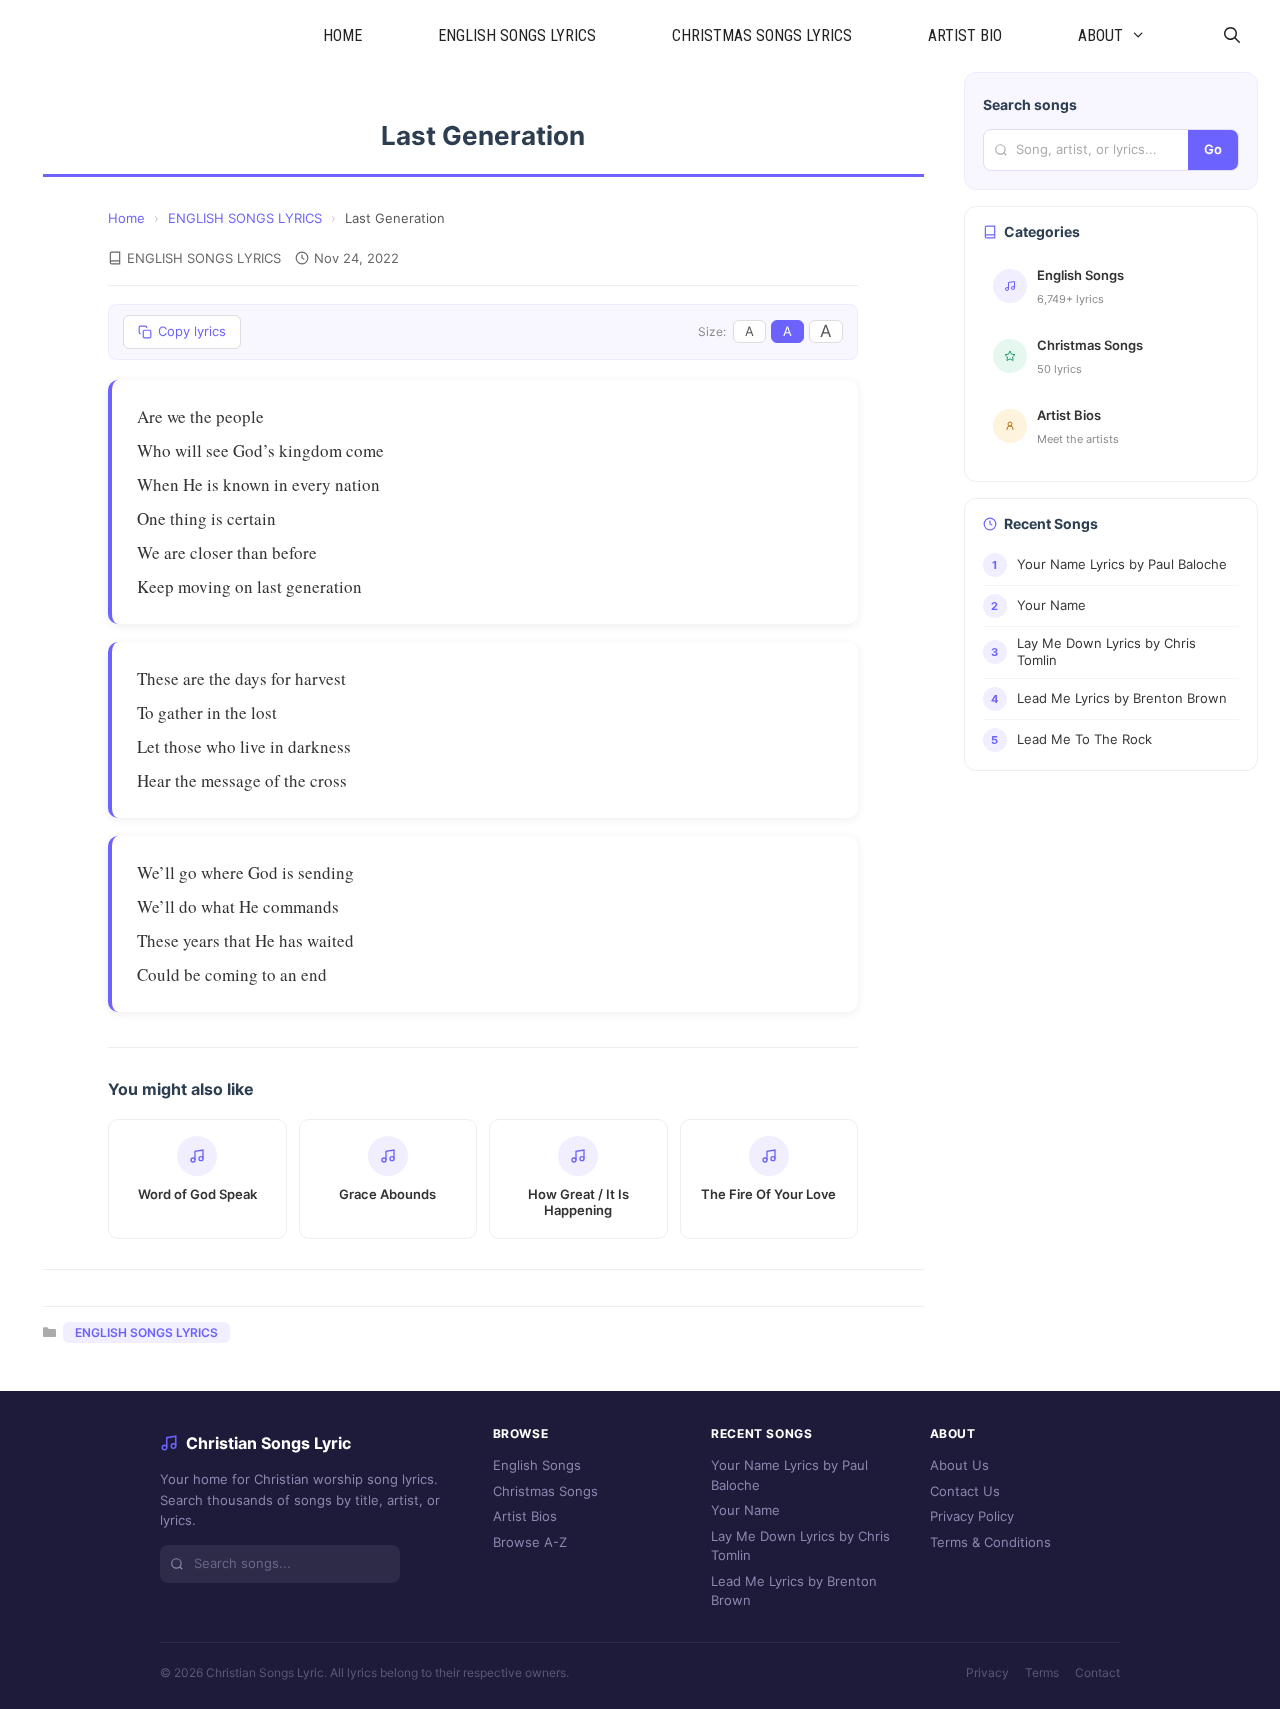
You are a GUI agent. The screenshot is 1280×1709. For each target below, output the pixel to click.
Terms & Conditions (990, 1542)
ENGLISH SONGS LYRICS (517, 35)
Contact (1097, 1672)
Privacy (987, 1672)
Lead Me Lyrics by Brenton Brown (794, 1591)
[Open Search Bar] (1231, 36)
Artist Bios (525, 1516)
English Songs (537, 1465)
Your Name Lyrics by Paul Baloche (789, 1475)
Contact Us (965, 1491)
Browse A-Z (530, 1542)
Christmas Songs (545, 1491)
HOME (342, 35)
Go (1213, 149)
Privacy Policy (972, 1516)
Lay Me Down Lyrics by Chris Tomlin (800, 1546)
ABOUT (1100, 35)
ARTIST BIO (965, 35)
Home (126, 218)
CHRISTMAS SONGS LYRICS (762, 35)
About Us (959, 1465)
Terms (1042, 1672)
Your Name (745, 1510)
